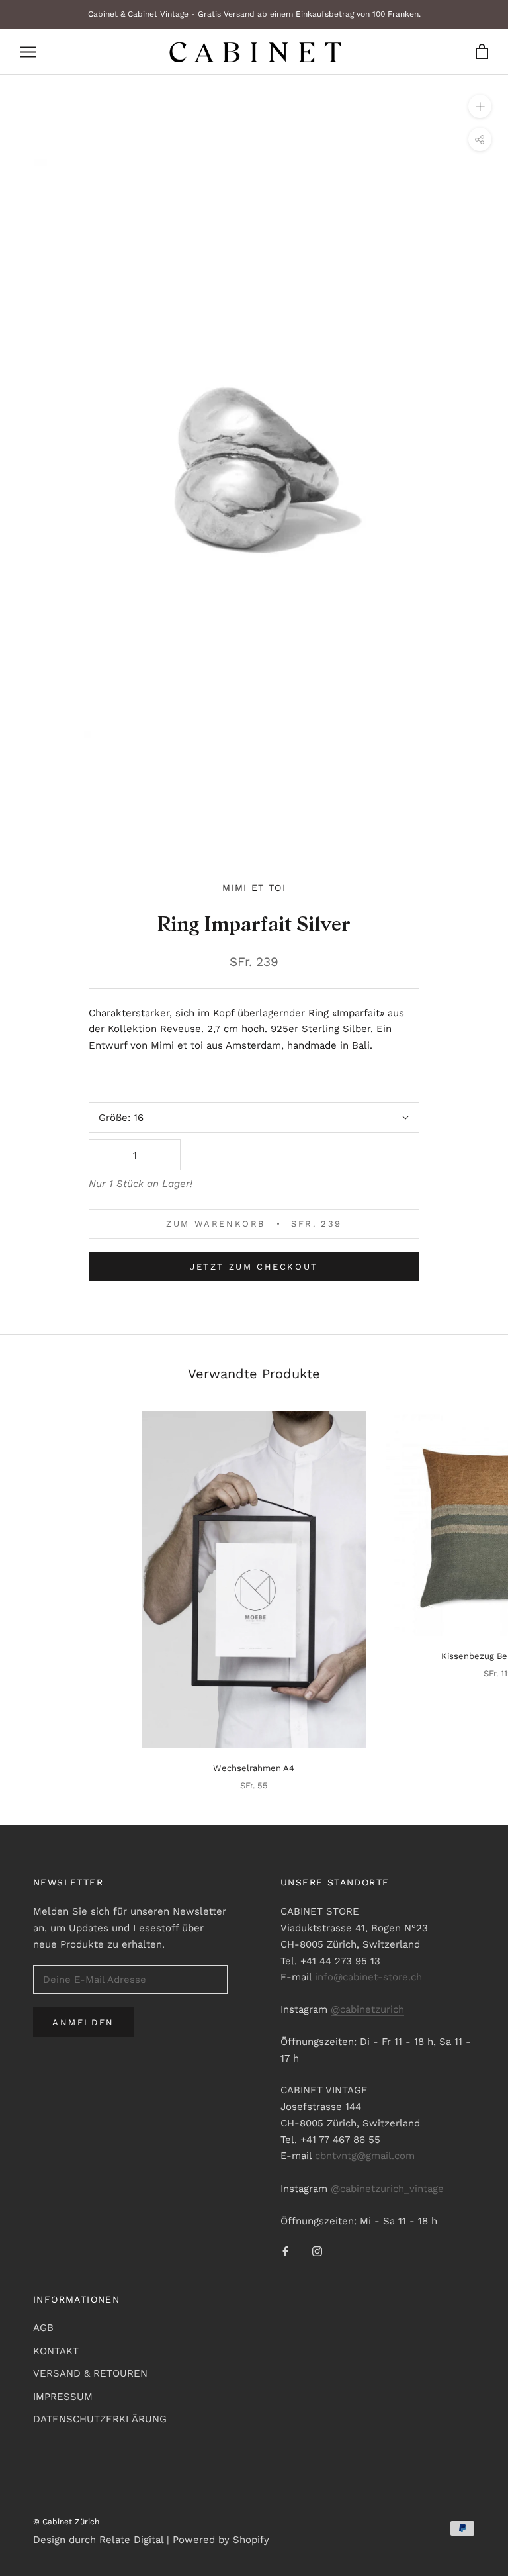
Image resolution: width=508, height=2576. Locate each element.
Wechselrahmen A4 (254, 1768)
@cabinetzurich (367, 2009)
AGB (43, 2328)
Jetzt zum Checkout (254, 1267)
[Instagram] (317, 2251)
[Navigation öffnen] (28, 52)
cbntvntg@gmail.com (365, 2156)
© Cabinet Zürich (66, 2522)
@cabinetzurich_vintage (387, 2189)
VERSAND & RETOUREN (90, 2373)
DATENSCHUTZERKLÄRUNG (100, 2419)
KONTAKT (56, 2351)
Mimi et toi (254, 888)
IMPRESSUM (63, 2397)
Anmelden (83, 2022)
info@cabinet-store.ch (368, 1977)
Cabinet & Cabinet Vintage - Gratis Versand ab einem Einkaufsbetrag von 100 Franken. (254, 14)
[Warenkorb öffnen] (482, 52)
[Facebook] (285, 2251)
